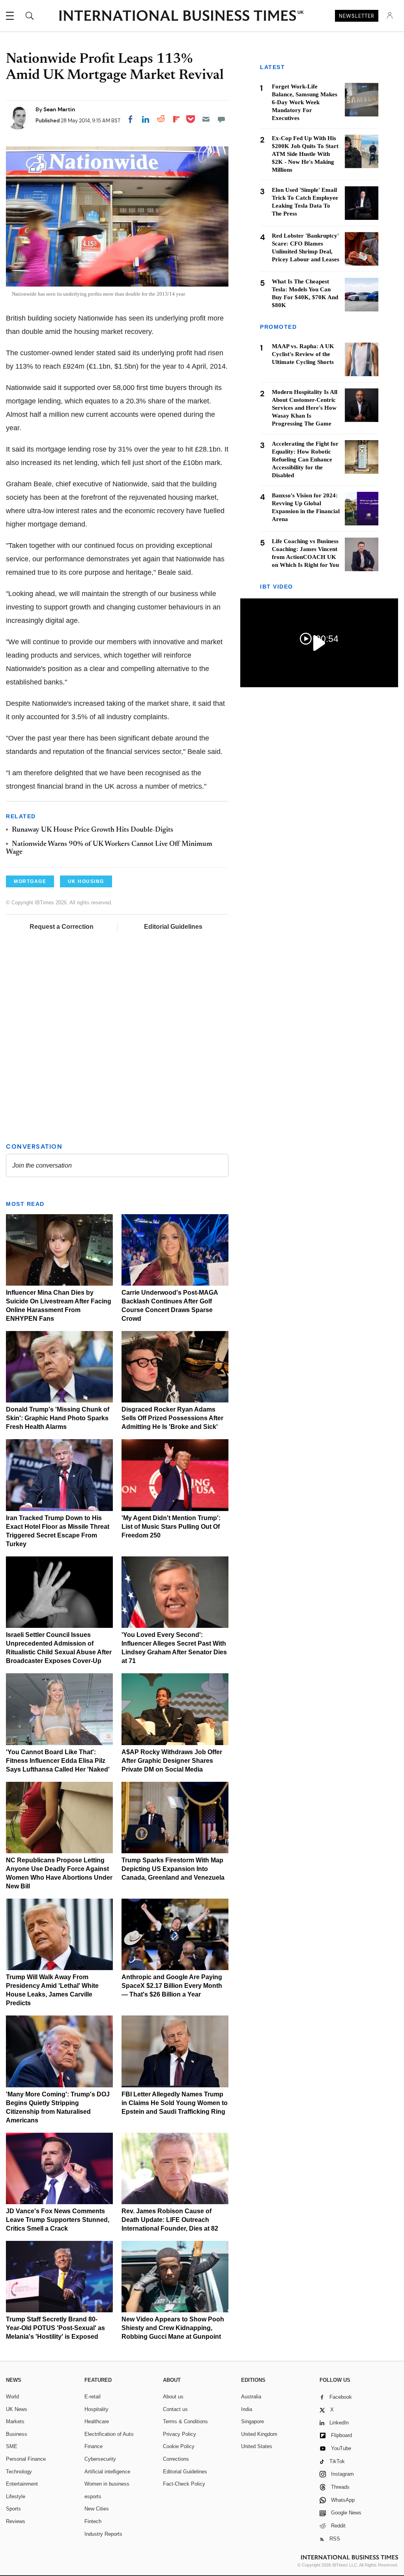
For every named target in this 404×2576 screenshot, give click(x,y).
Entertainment (22, 2484)
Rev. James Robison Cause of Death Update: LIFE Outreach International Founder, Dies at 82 (170, 2220)
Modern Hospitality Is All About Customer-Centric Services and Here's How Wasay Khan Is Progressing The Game (305, 408)
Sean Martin (59, 109)
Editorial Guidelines (173, 927)
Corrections (176, 2459)
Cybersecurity (100, 2459)
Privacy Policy (180, 2434)
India (247, 2409)
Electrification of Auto (109, 2434)
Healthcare (97, 2421)
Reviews (16, 2521)
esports (93, 2496)
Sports (13, 2509)
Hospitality (96, 2409)
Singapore (252, 2421)
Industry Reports (103, 2534)
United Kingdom (259, 2434)
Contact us (175, 2409)
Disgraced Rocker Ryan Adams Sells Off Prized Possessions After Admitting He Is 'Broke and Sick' (172, 1418)
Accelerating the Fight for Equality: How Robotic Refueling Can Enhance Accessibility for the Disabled (305, 459)
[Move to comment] (221, 119)
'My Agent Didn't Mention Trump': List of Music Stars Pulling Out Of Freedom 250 (171, 1527)
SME (12, 2446)
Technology (19, 2472)
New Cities (97, 2509)
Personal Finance (26, 2459)
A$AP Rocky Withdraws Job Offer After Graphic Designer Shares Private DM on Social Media (172, 1761)
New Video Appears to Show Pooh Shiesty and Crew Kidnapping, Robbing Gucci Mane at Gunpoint (173, 2328)
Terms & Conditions (185, 2421)
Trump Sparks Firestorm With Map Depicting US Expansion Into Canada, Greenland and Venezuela (173, 1869)
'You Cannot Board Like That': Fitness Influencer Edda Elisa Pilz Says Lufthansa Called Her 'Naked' (58, 1761)
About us (173, 2397)
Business (17, 2434)
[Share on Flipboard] (176, 119)
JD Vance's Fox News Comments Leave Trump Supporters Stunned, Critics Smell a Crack (58, 2220)
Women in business (107, 2484)
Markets (15, 2421)
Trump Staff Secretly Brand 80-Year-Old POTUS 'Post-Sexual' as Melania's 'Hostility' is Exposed (55, 2328)
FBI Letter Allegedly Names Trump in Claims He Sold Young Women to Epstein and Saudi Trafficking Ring (175, 2103)
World (12, 2397)
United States (257, 2446)
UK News (17, 2409)
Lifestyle (16, 2496)
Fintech (93, 2521)
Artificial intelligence (107, 2472)
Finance (94, 2446)
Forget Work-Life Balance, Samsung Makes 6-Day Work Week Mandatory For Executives (305, 102)
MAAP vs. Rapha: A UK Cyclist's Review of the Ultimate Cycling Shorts (303, 354)
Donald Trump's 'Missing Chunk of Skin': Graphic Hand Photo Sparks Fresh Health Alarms (58, 1418)
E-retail (93, 2397)
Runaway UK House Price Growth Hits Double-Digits (93, 830)
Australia (251, 2397)
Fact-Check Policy (184, 2484)
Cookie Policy (179, 2446)
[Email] (206, 119)
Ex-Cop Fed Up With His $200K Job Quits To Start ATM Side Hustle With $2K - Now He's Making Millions (305, 154)
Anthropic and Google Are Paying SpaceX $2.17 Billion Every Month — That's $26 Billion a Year (172, 1986)
